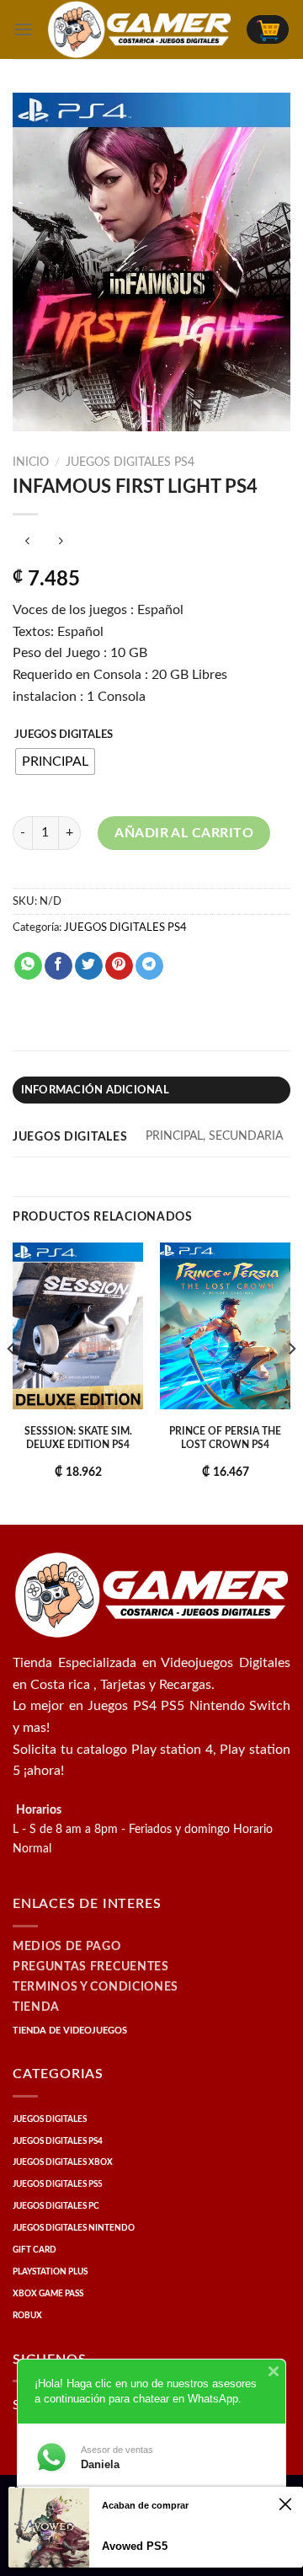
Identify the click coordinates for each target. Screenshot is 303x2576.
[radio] (55, 762)
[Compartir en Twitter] (89, 966)
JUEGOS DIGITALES (64, 735)
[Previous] (12, 1382)
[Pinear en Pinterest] (119, 966)
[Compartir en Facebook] (58, 966)
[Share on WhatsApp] (28, 966)
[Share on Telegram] (149, 966)
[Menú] (23, 29)
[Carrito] (268, 29)
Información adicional (95, 1090)
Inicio (31, 462)
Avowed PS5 (135, 2546)
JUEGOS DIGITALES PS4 (130, 462)
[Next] (291, 1382)
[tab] (151, 1090)
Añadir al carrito (184, 833)
